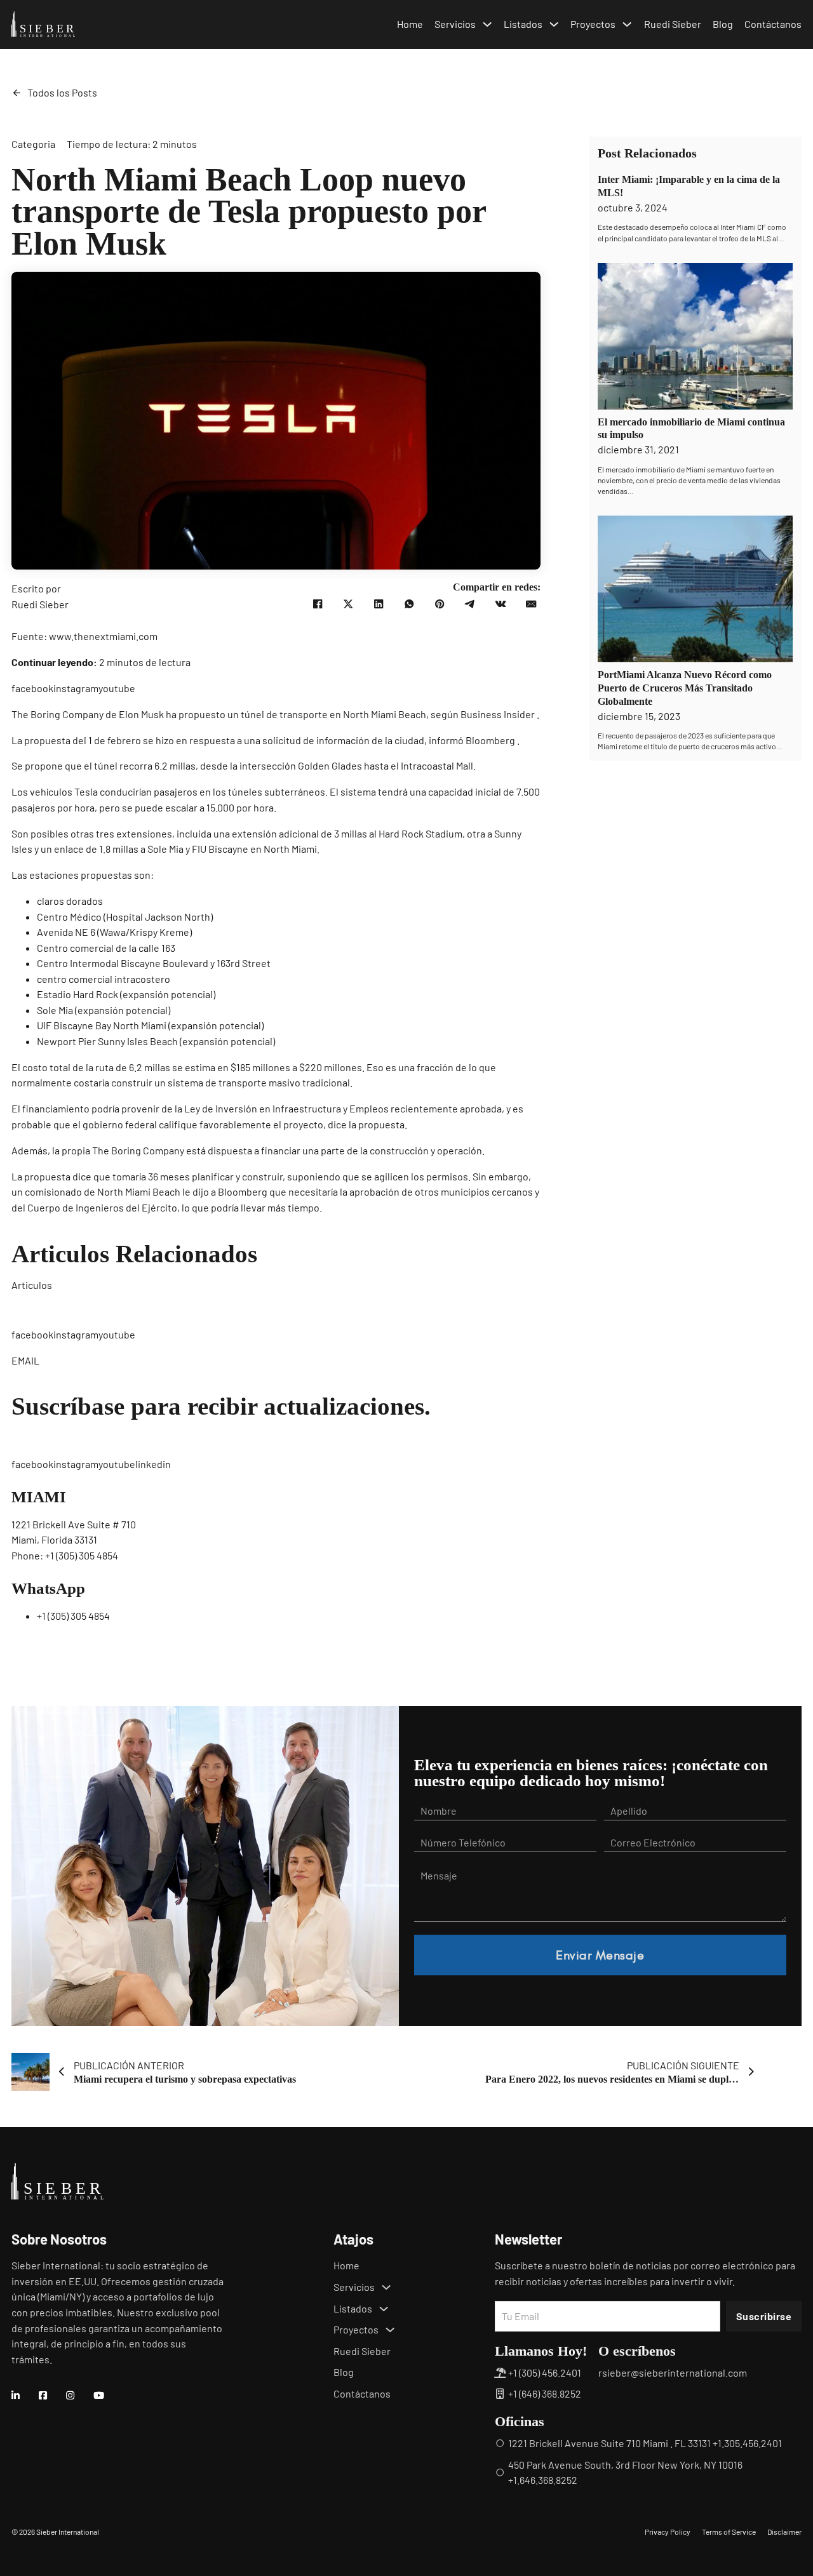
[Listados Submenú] (554, 24)
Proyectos (593, 24)
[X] (348, 604)
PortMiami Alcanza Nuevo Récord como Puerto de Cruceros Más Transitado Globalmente (685, 688)
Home (410, 24)
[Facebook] (318, 604)
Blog (723, 24)
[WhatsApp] (409, 604)
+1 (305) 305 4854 (82, 1555)
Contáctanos (773, 24)
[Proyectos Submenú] (627, 24)
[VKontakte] (501, 604)
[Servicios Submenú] (487, 24)
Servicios (455, 24)
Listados (523, 24)
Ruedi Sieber (673, 24)
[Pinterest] (440, 604)
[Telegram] (470, 604)
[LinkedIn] (379, 604)
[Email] (531, 604)
